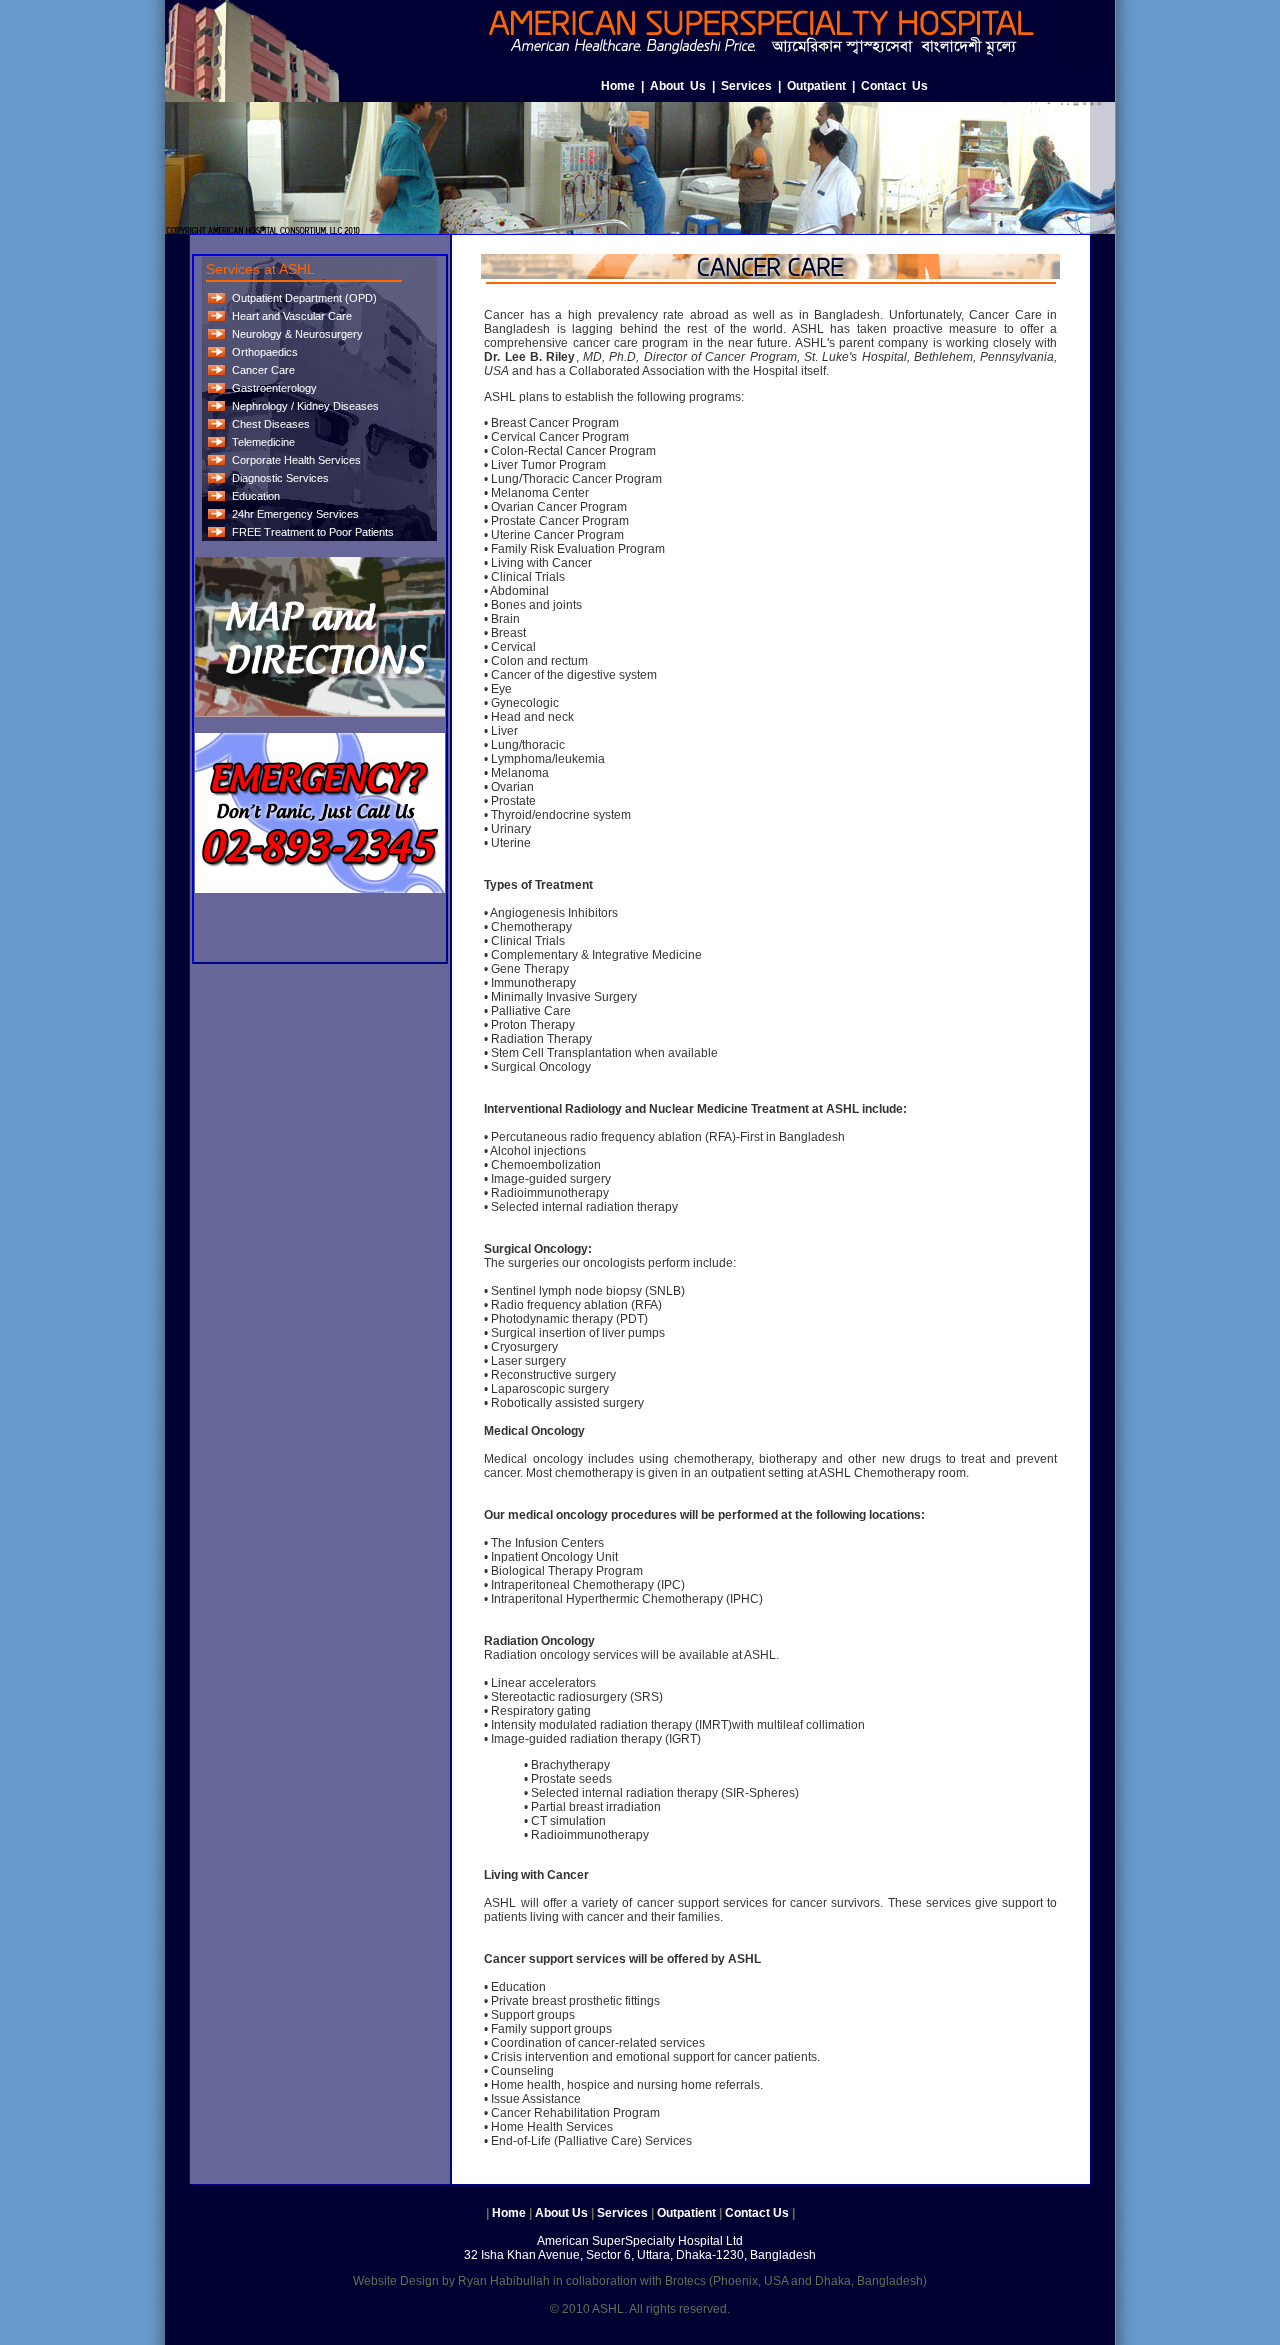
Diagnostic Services (280, 478)
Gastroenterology (274, 388)
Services (746, 86)
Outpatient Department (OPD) (304, 298)
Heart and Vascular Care (292, 316)
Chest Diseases (271, 424)
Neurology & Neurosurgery (297, 334)
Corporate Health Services (296, 460)
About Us (678, 86)
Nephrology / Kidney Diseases (305, 406)
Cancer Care (263, 370)
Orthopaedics (265, 352)
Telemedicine (263, 442)
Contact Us (894, 86)
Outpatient (816, 86)
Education (256, 496)
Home (618, 86)
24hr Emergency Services (295, 514)
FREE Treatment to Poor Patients (313, 532)
